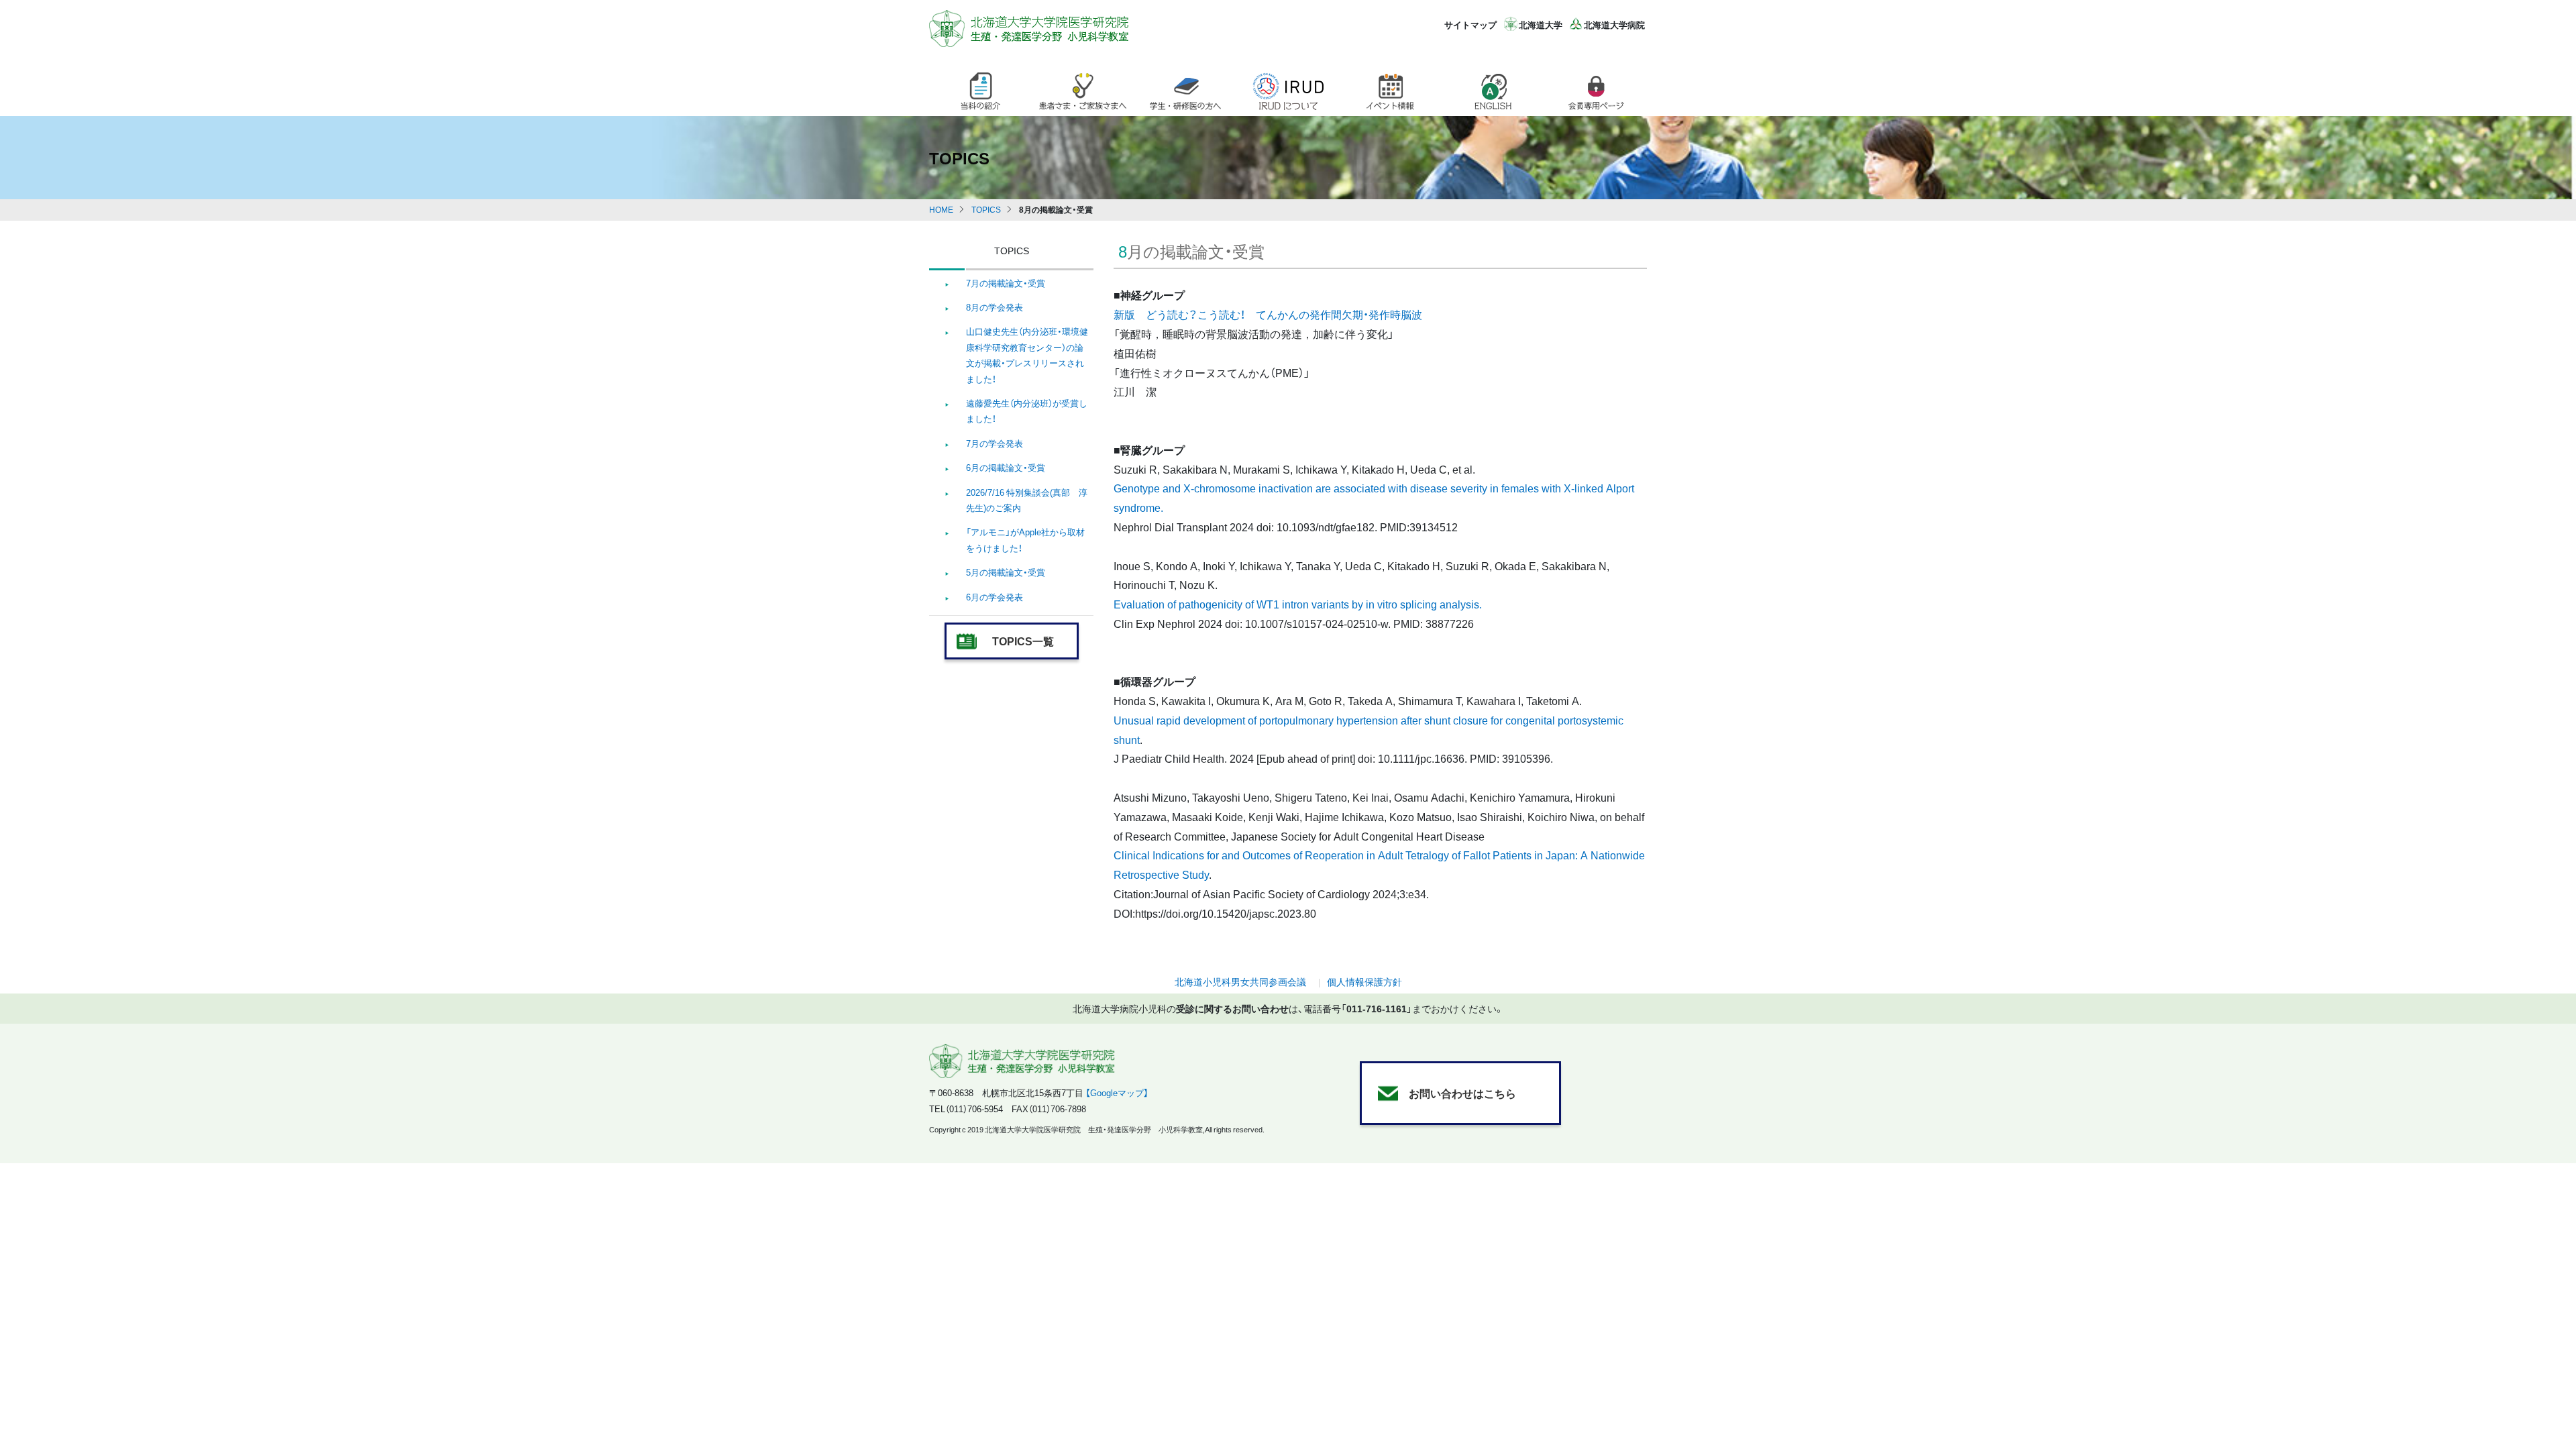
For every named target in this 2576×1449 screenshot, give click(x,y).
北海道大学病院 (1614, 24)
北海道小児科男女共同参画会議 (1240, 981)
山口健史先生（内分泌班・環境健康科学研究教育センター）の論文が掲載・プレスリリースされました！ (1027, 355)
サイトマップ (1470, 24)
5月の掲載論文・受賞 (1006, 572)
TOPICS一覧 (1023, 641)
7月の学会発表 (995, 443)
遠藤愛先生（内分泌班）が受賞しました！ (1027, 411)
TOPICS (986, 209)
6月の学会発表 (995, 597)
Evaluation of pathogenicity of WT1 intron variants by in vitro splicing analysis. (1298, 604)
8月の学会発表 (995, 307)
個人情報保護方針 (1364, 981)
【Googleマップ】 (1117, 1092)
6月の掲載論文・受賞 (1006, 467)
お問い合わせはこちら (1462, 1093)
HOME (941, 209)
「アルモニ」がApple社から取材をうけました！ (1025, 539)
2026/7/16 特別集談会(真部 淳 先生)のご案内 (1027, 500)
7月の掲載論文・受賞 (1006, 283)
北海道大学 (1541, 24)
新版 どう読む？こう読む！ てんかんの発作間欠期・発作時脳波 (1268, 314)
